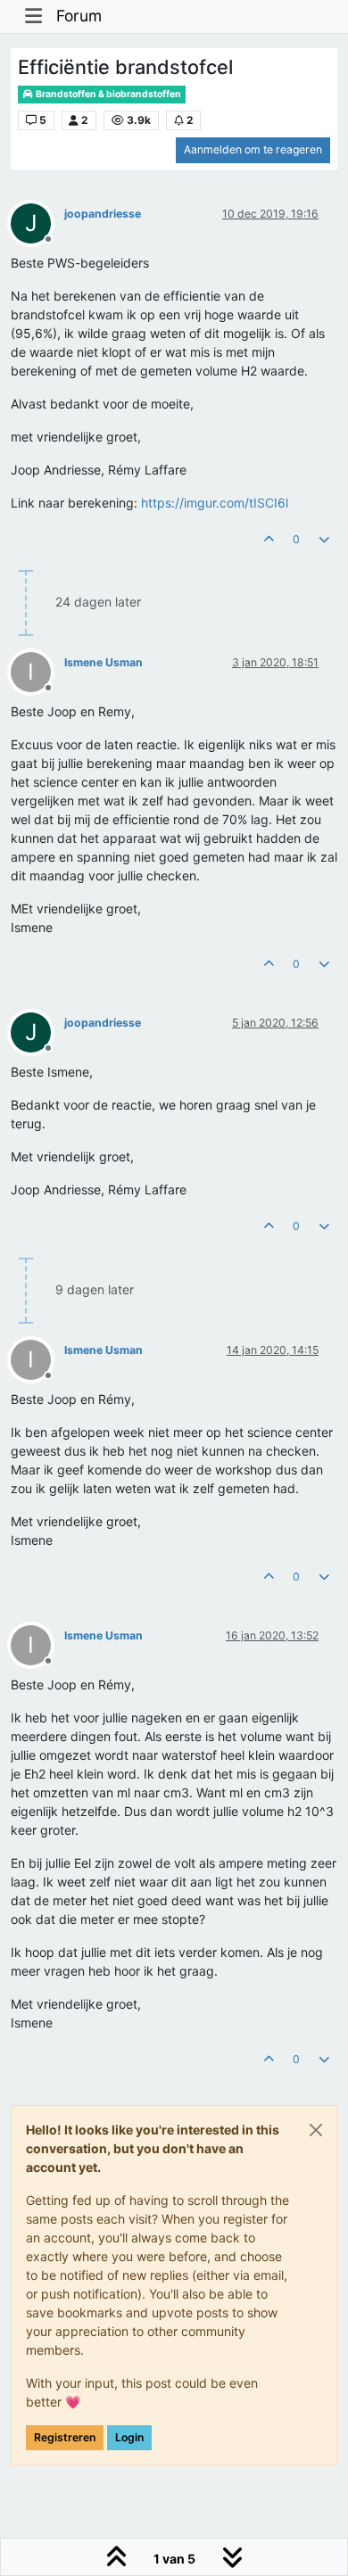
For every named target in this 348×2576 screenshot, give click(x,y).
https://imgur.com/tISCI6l (215, 503)
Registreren (65, 2437)
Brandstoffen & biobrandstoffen (108, 94)
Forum (79, 16)
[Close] (316, 2130)
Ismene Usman (104, 662)
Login (129, 2437)
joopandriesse (103, 214)
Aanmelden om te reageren (253, 149)
